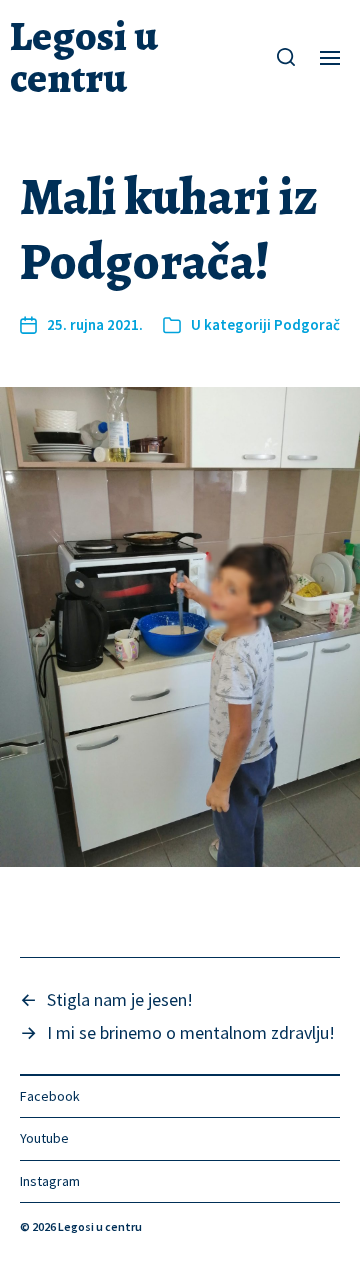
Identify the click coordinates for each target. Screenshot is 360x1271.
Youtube (44, 1138)
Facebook (50, 1096)
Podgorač (307, 324)
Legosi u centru (84, 57)
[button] (286, 57)
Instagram (50, 1181)
